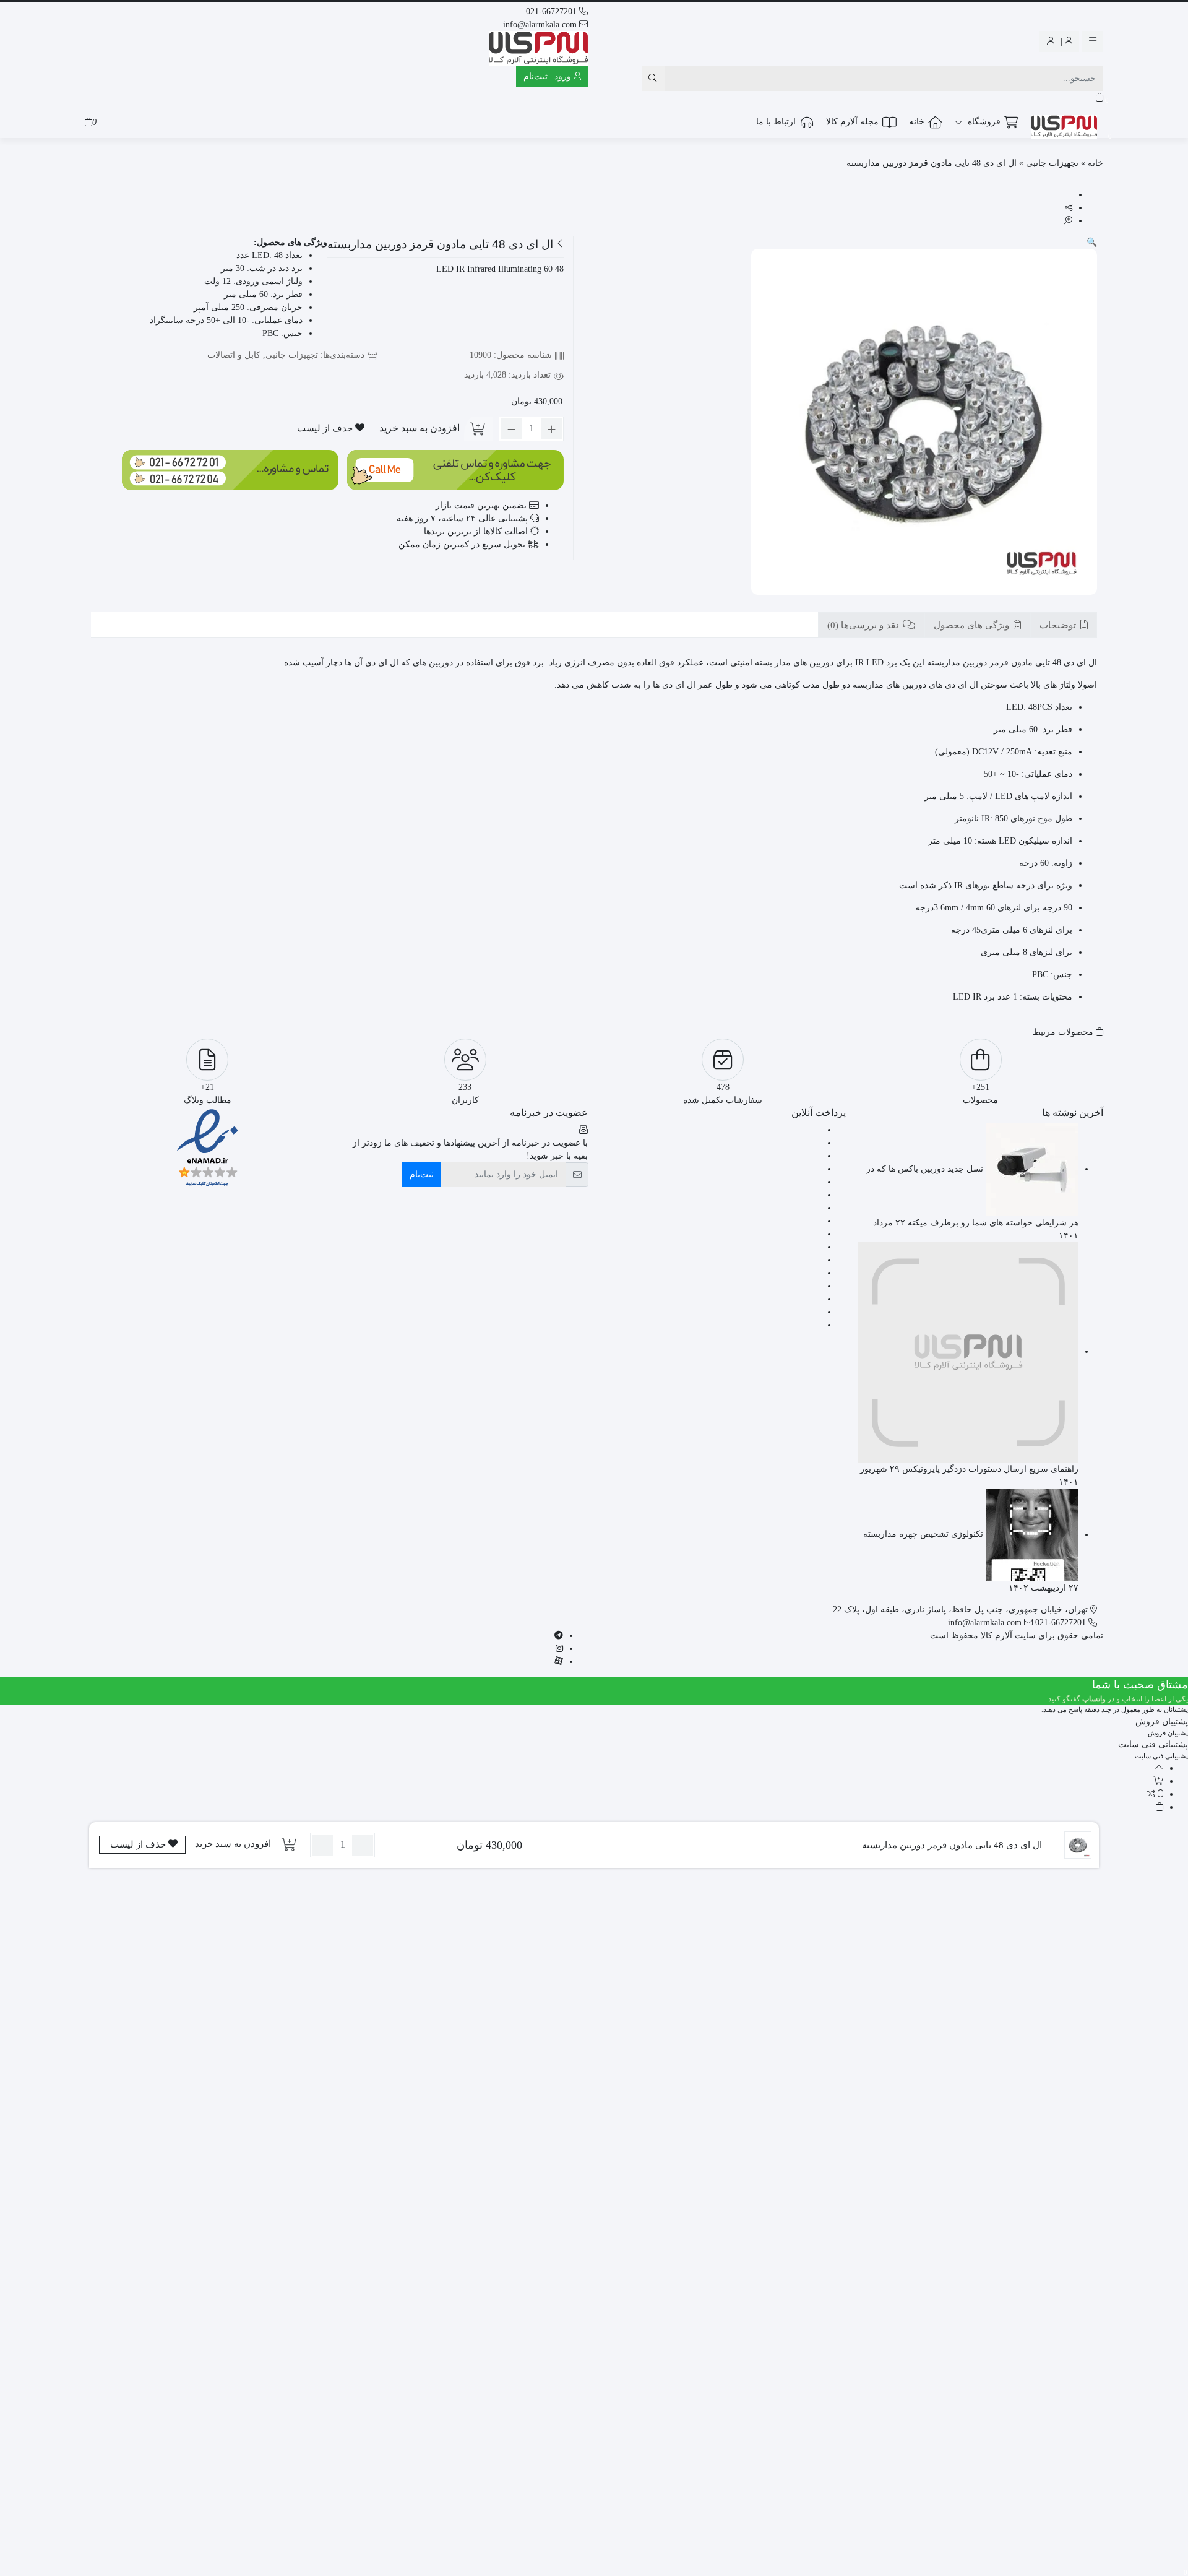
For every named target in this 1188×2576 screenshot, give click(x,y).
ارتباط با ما (776, 122)
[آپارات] (559, 1662)
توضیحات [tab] (1059, 626)
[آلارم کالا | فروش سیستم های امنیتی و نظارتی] (538, 49)
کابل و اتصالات (234, 355)
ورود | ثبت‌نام (549, 76)
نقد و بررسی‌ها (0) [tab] (864, 626)
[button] (1092, 242)
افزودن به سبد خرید (420, 428)
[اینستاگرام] (559, 1649)
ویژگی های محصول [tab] (973, 626)
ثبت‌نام (422, 1174)
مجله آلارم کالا (852, 122)
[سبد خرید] (1100, 97)
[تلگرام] (559, 1636)
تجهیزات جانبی (1052, 163)
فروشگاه (983, 122)
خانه (917, 122)
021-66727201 (553, 11)
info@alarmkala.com (541, 24)
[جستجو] (653, 79)
